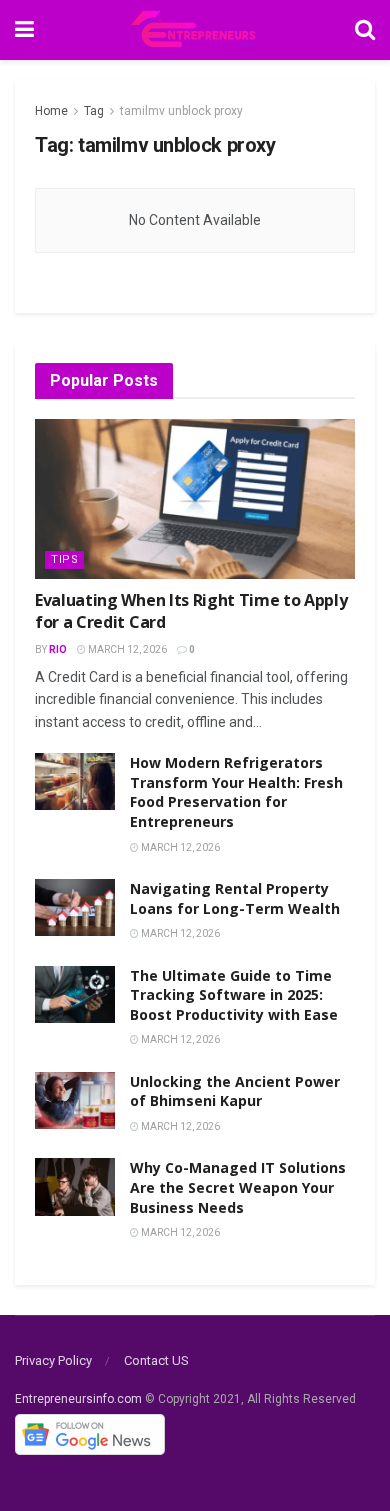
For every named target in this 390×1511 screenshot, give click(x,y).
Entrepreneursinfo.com (78, 1399)
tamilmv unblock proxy (181, 111)
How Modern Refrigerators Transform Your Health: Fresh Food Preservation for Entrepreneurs (236, 792)
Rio (58, 649)
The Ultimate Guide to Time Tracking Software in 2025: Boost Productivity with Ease (234, 995)
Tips (64, 559)
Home (51, 111)
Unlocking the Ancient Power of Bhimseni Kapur (235, 1091)
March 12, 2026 (126, 649)
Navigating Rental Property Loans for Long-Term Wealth (235, 898)
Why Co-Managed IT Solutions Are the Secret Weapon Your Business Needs (238, 1187)
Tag (94, 111)
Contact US (156, 1360)
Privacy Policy (53, 1360)
